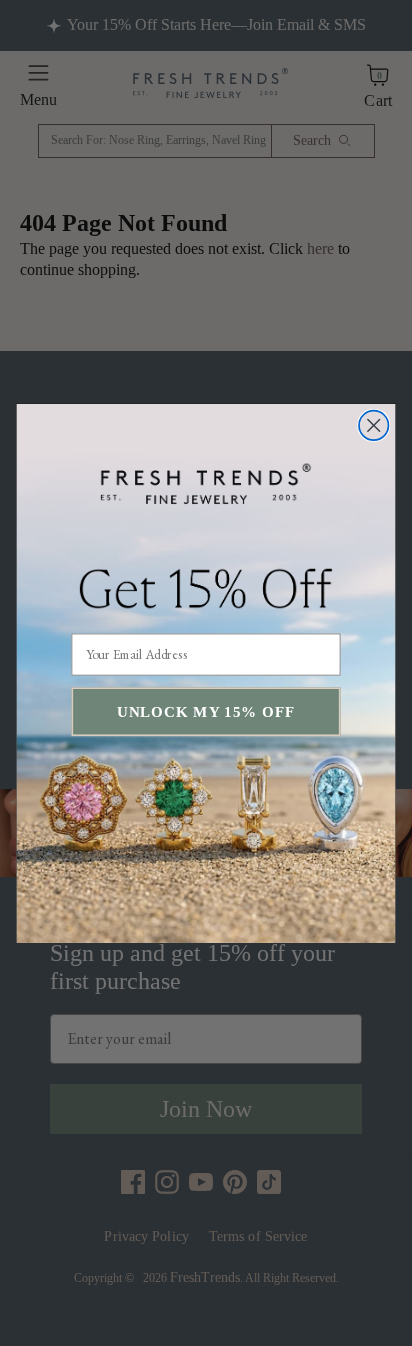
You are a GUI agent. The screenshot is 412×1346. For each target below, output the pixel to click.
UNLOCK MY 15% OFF (206, 711)
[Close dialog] (373, 424)
